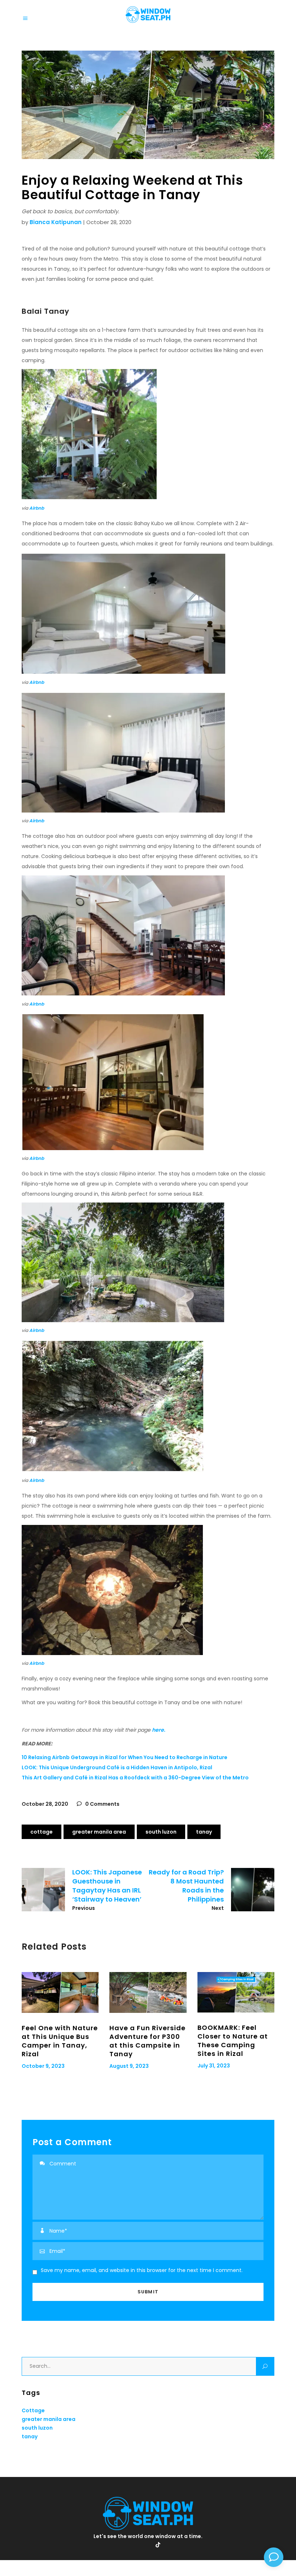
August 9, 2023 (129, 2066)
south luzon (161, 1832)
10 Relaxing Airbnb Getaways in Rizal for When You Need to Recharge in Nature (125, 1757)
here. (159, 1730)
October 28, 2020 (45, 1804)
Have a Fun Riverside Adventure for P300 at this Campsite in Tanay (147, 2041)
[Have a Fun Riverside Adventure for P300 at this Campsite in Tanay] (148, 1992)
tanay (204, 1832)
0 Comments (102, 1804)
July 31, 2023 (214, 2066)
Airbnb (37, 508)
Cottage (42, 1832)
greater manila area (99, 1832)
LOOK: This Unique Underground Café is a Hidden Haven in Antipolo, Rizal (117, 1767)
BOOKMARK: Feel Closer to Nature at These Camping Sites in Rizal (233, 2041)
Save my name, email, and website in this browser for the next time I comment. (142, 2270)
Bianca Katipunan (56, 222)
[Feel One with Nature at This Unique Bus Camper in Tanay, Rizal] (60, 1993)
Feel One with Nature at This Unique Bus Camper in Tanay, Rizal (60, 2041)
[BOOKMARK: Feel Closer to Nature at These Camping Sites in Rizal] (236, 1992)
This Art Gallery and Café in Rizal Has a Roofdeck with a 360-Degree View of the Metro (135, 1778)
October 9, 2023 (43, 2066)
